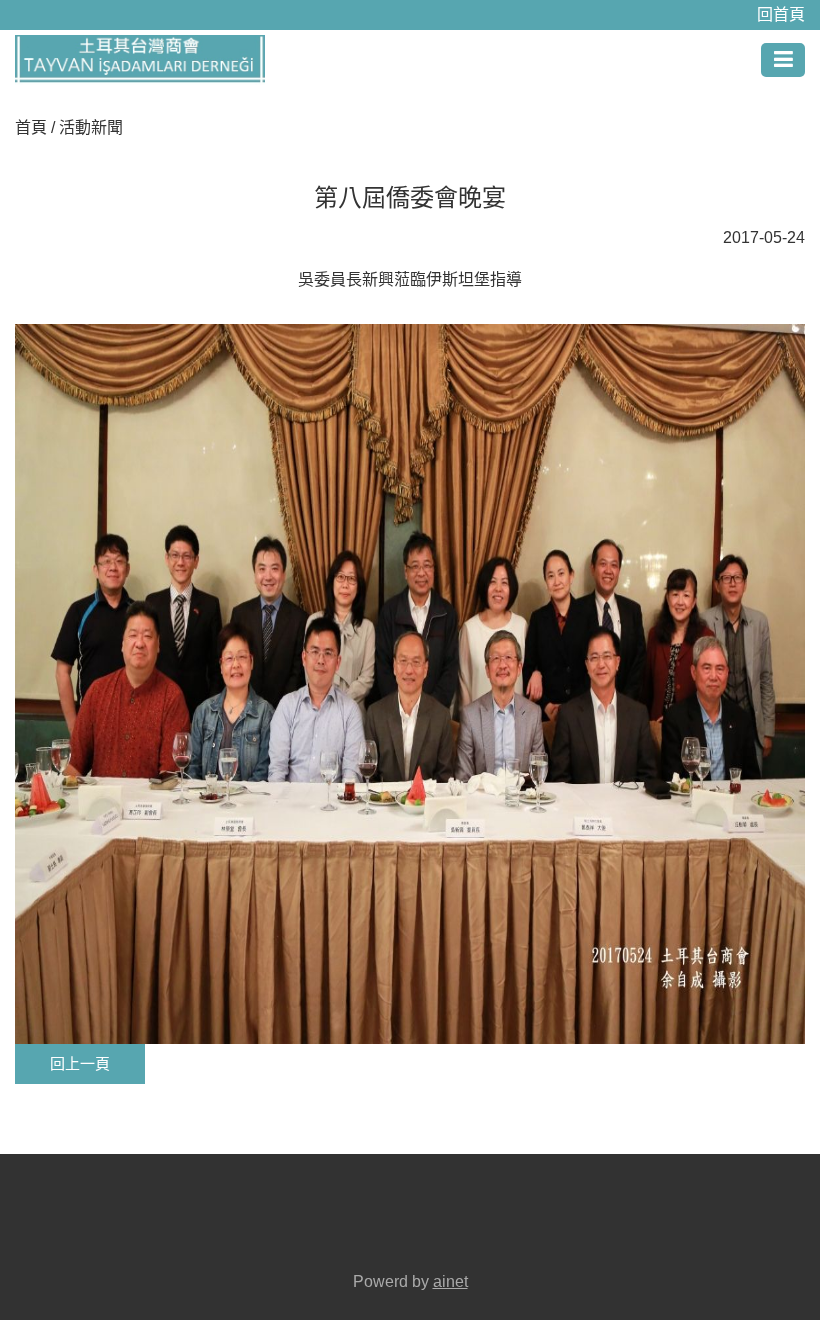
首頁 (31, 127)
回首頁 (781, 14)
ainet (450, 1281)
